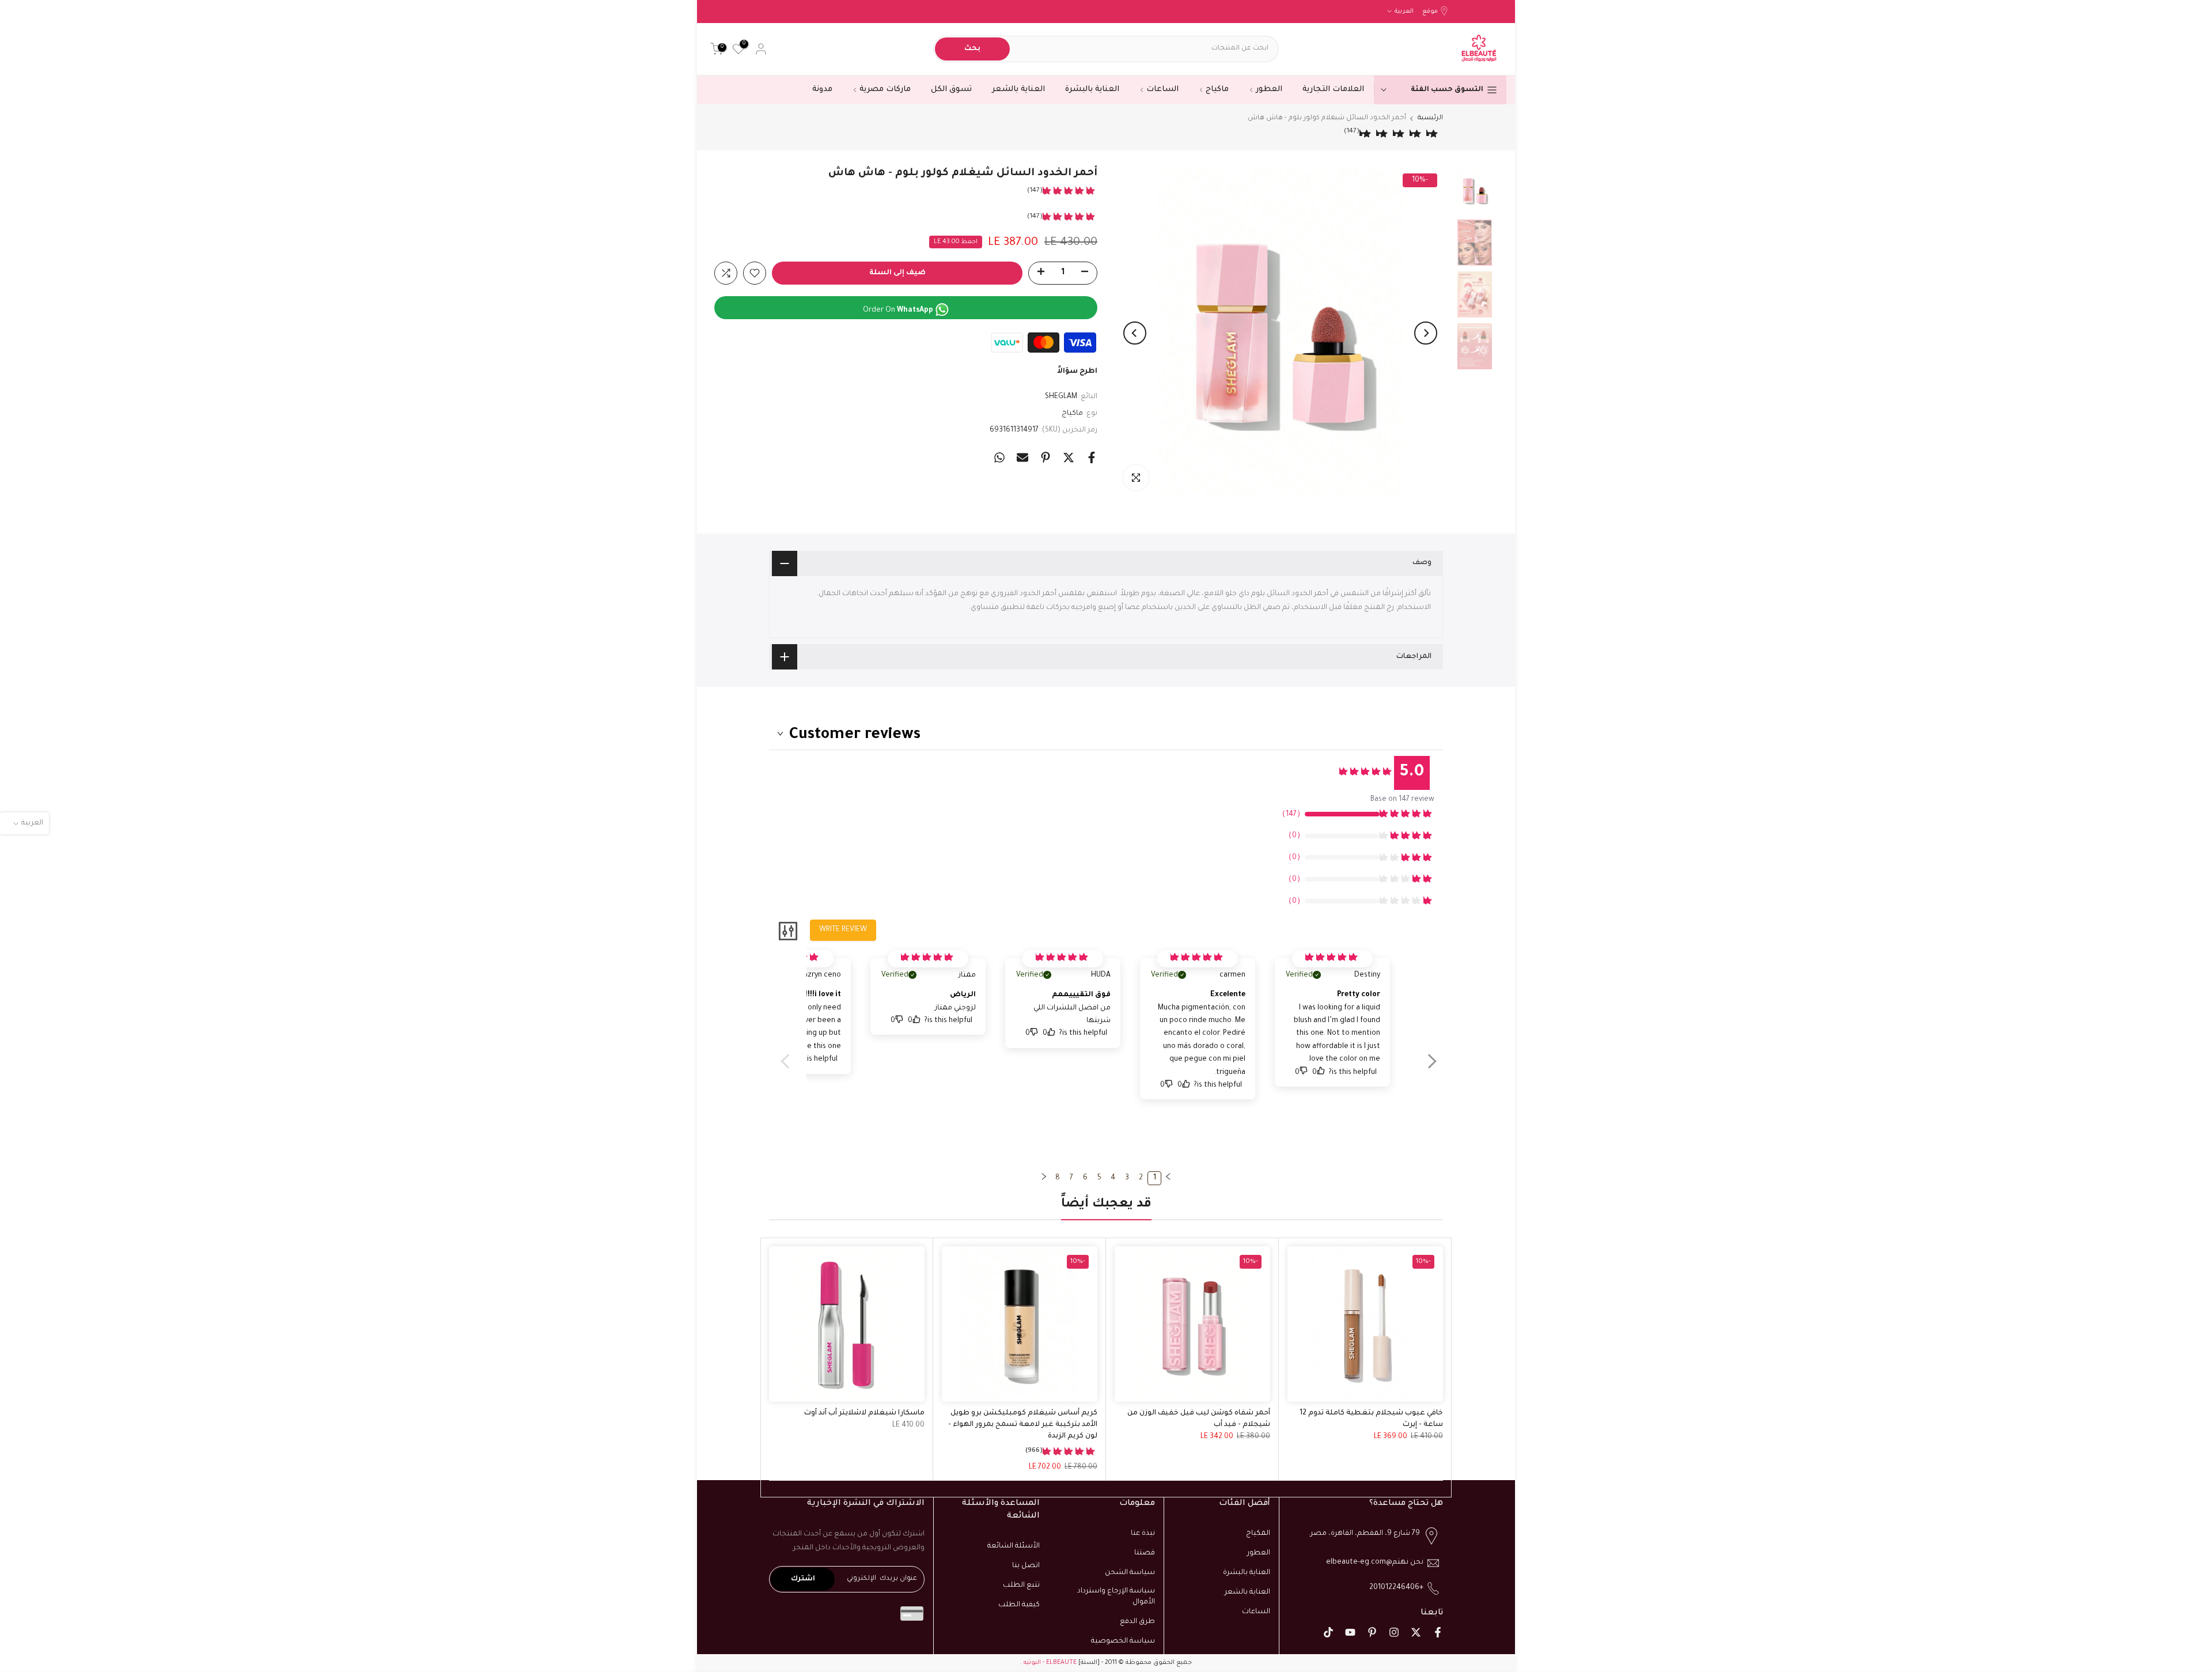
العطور (1269, 90)
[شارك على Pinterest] (1046, 457)
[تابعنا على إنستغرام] (1394, 1632)
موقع (1430, 12)
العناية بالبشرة (1092, 90)
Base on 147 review (1402, 800)
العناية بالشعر (1018, 90)
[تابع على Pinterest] (1372, 1632)
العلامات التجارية (1333, 90)
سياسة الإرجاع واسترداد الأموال (1116, 1597)
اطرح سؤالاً (1077, 372)
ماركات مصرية (885, 90)
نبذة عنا (1143, 1534)
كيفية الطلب (1019, 1605)
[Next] (1135, 333)
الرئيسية (1430, 118)
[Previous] (1426, 333)
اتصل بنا (1026, 1566)
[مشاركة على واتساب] (999, 457)
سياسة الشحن (1130, 1572)
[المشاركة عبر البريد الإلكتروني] (1022, 457)
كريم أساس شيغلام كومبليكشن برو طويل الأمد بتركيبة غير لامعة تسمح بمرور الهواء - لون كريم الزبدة (1023, 1425)
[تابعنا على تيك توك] (1328, 1632)
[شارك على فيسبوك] (1092, 457)
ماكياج (1217, 90)
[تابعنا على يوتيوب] (1350, 1632)
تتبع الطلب (1021, 1585)
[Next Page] (1044, 1178)
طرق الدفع (1137, 1622)
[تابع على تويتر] (1416, 1632)
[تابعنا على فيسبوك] (1438, 1632)
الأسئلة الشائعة (1014, 1546)
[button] (1427, 1069)
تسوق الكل (951, 90)
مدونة (822, 90)
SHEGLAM (1061, 397)
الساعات (1162, 90)
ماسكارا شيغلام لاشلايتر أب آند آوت (864, 1413)
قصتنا (1145, 1553)
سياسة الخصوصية (1123, 1641)
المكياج (1258, 1534)
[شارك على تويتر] (1069, 457)
